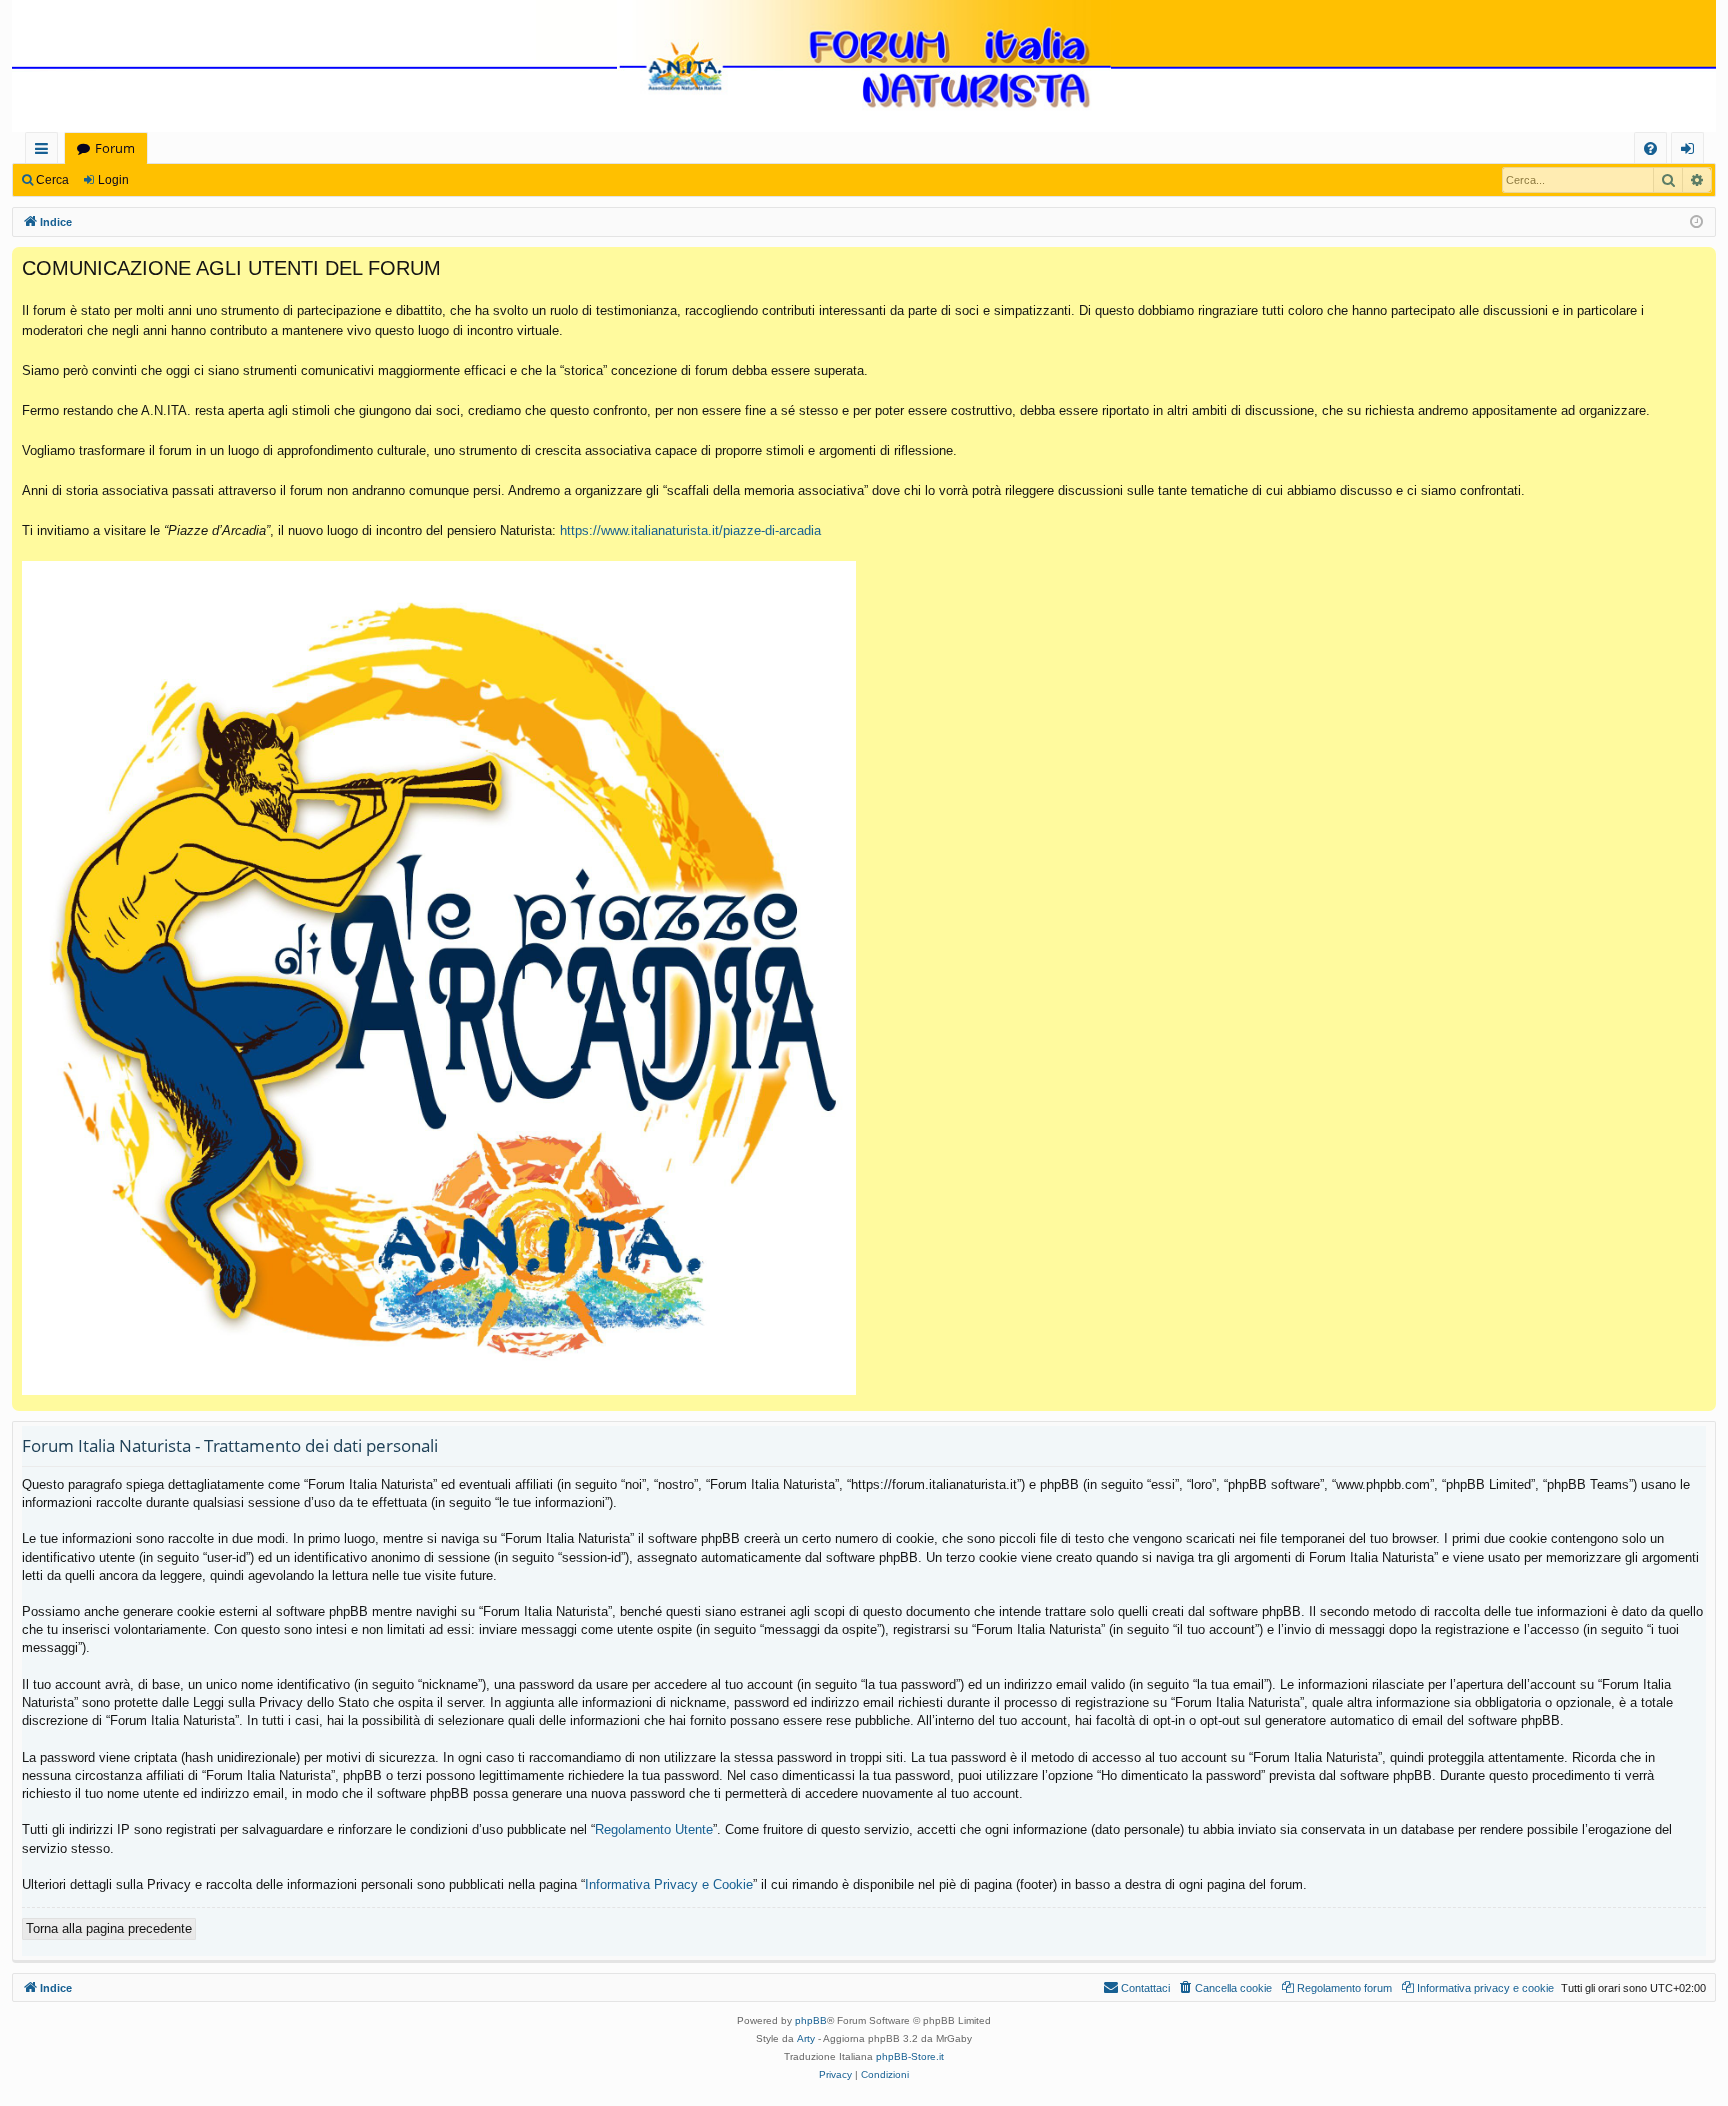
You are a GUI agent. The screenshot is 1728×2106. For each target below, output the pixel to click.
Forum (115, 148)
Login (113, 180)
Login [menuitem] (1691, 151)
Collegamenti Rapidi (45, 151)
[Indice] (864, 67)
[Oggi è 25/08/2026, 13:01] (1696, 222)
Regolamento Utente (654, 1829)
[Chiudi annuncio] (1700, 263)
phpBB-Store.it (910, 2056)
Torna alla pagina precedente (109, 1928)
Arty (806, 2038)
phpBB (811, 2020)
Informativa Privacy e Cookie (669, 1884)
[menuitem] (1650, 148)
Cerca (52, 180)
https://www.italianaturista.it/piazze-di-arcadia (690, 530)
